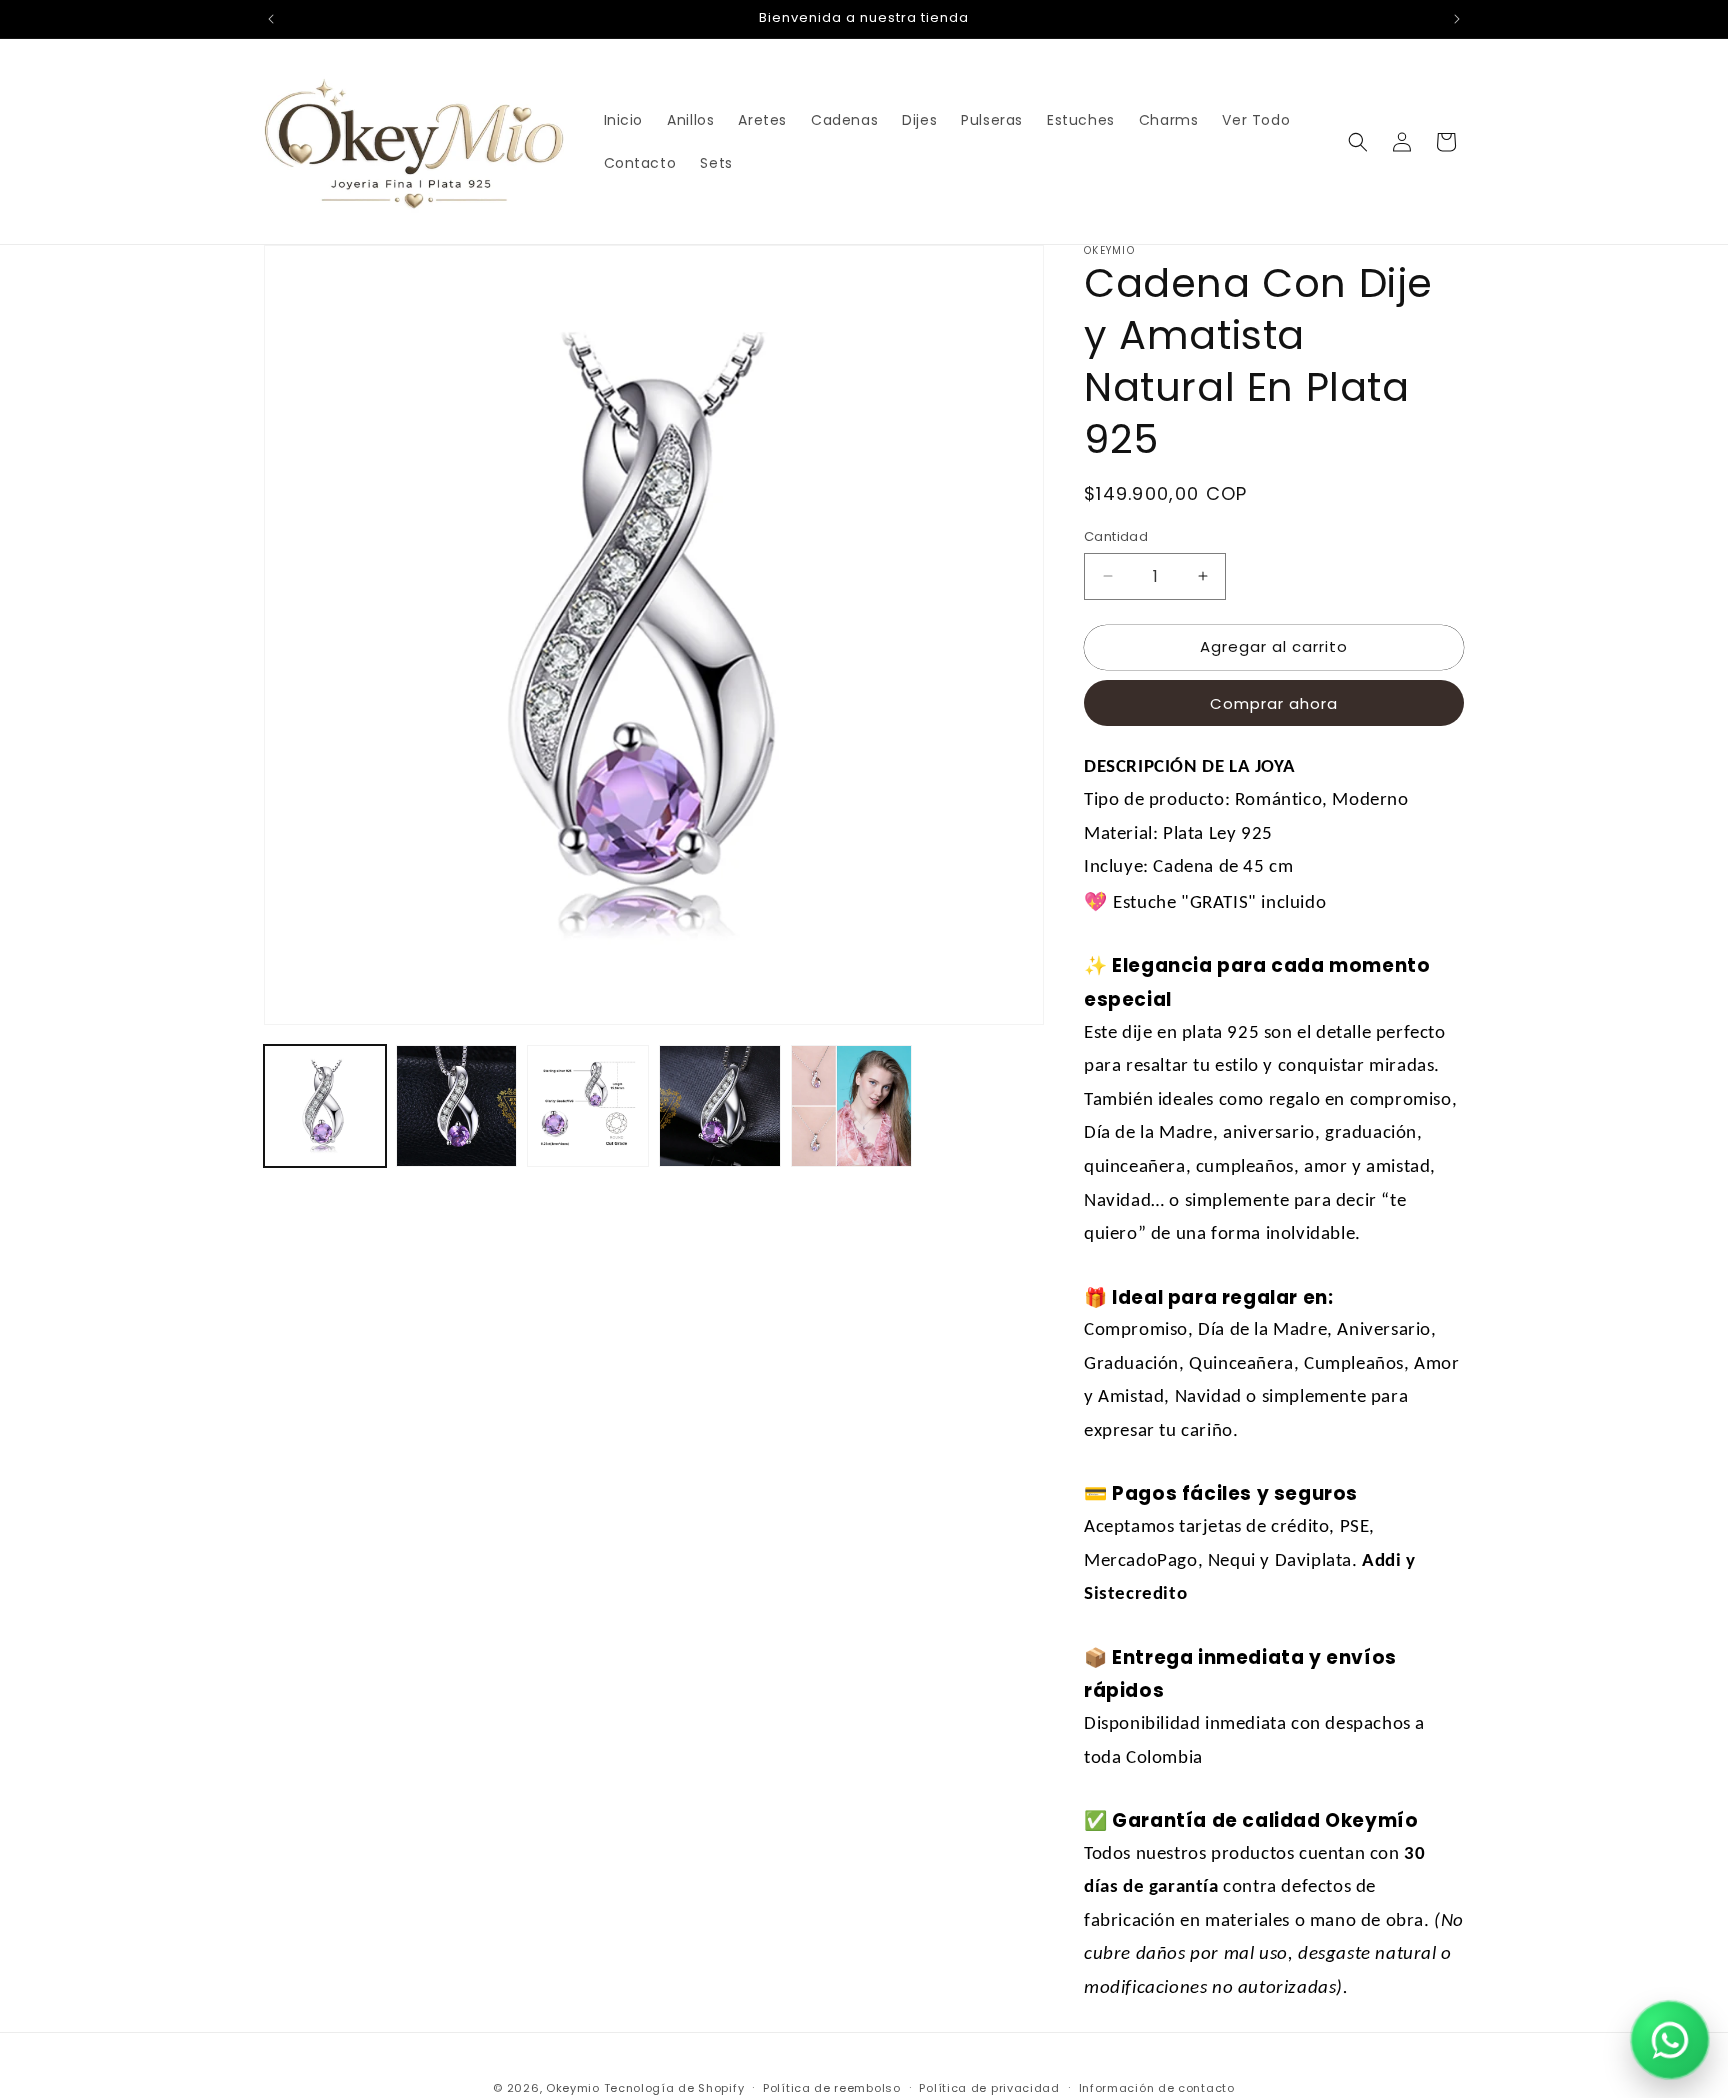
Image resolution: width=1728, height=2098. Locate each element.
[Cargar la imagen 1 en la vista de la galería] (325, 1106)
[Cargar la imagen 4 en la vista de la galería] (720, 1106)
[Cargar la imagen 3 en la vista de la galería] (588, 1106)
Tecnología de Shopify (674, 2088)
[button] (1358, 142)
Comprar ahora (1274, 703)
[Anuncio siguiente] (1457, 19)
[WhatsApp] (1670, 2040)
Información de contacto (1157, 2087)
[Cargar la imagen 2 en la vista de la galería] (457, 1106)
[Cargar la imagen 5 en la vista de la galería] (852, 1106)
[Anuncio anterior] (271, 19)
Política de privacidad (989, 2087)
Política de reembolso (832, 2087)
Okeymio (573, 2088)
